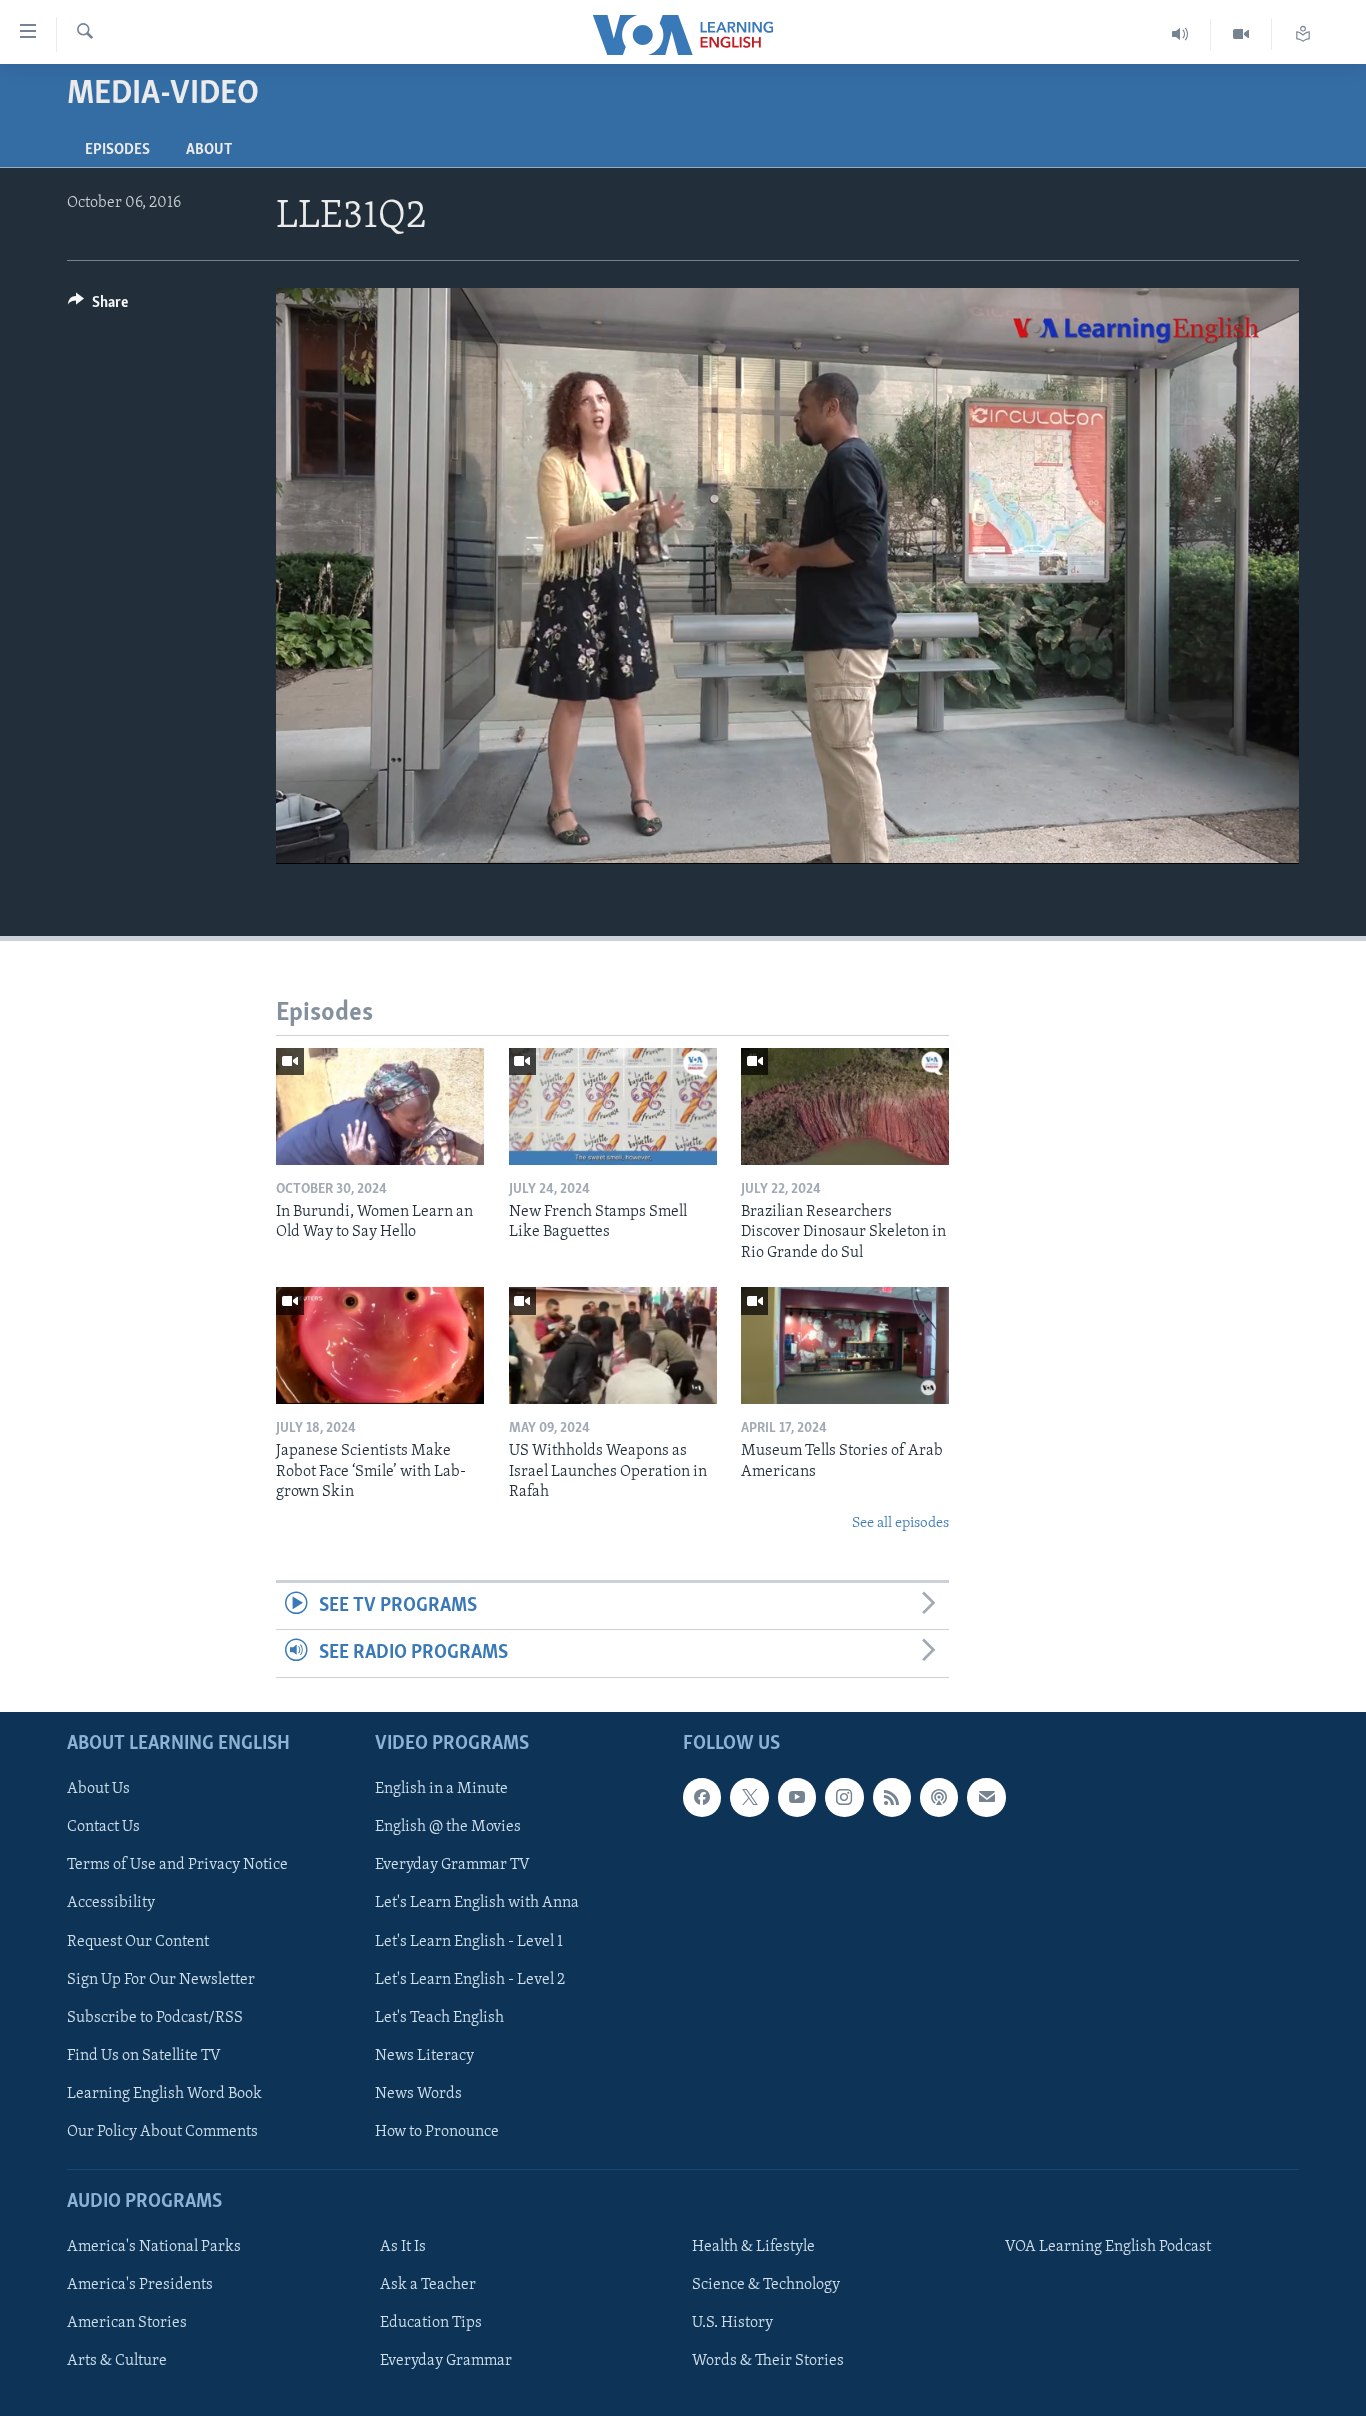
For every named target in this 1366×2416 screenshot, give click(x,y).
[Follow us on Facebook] (702, 1797)
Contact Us (103, 1827)
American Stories (127, 2323)
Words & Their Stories (768, 2361)
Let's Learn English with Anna (477, 1903)
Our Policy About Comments (162, 2131)
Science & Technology (766, 2285)
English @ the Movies (448, 1827)
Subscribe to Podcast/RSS (155, 2017)
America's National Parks (154, 2247)
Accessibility (111, 1903)
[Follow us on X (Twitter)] (749, 1797)
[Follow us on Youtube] (797, 1797)
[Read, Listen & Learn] (1303, 34)
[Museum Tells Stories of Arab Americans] (845, 1345)
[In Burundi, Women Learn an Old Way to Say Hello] (380, 1106)
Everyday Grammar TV (452, 1865)
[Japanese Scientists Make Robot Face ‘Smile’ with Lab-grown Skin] (380, 1345)
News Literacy (424, 2055)
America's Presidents (140, 2285)
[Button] (98, 307)
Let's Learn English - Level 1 (469, 1941)
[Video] (1241, 34)
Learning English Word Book (164, 2093)
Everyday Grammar (446, 2361)
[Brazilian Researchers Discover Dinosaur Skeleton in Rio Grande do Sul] (845, 1106)
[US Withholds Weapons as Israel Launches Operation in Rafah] (613, 1345)
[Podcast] (939, 1797)
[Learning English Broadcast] (1180, 34)
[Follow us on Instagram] (844, 1797)
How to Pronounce (437, 2131)
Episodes (117, 150)
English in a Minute (441, 1789)
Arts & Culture (117, 2361)
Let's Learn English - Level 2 (470, 1979)
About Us (98, 1789)
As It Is (403, 2247)
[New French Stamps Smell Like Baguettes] (613, 1106)
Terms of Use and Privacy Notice (177, 1865)
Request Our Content (138, 1941)
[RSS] (892, 1797)
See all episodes (900, 1523)
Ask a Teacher (428, 2285)
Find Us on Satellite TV (144, 2055)
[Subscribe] (986, 1797)
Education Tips (431, 2323)
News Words (418, 2093)
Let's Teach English (439, 2017)
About (209, 150)
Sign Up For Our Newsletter (161, 1979)
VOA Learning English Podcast (1108, 2247)
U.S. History (732, 2323)
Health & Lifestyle (753, 2247)
